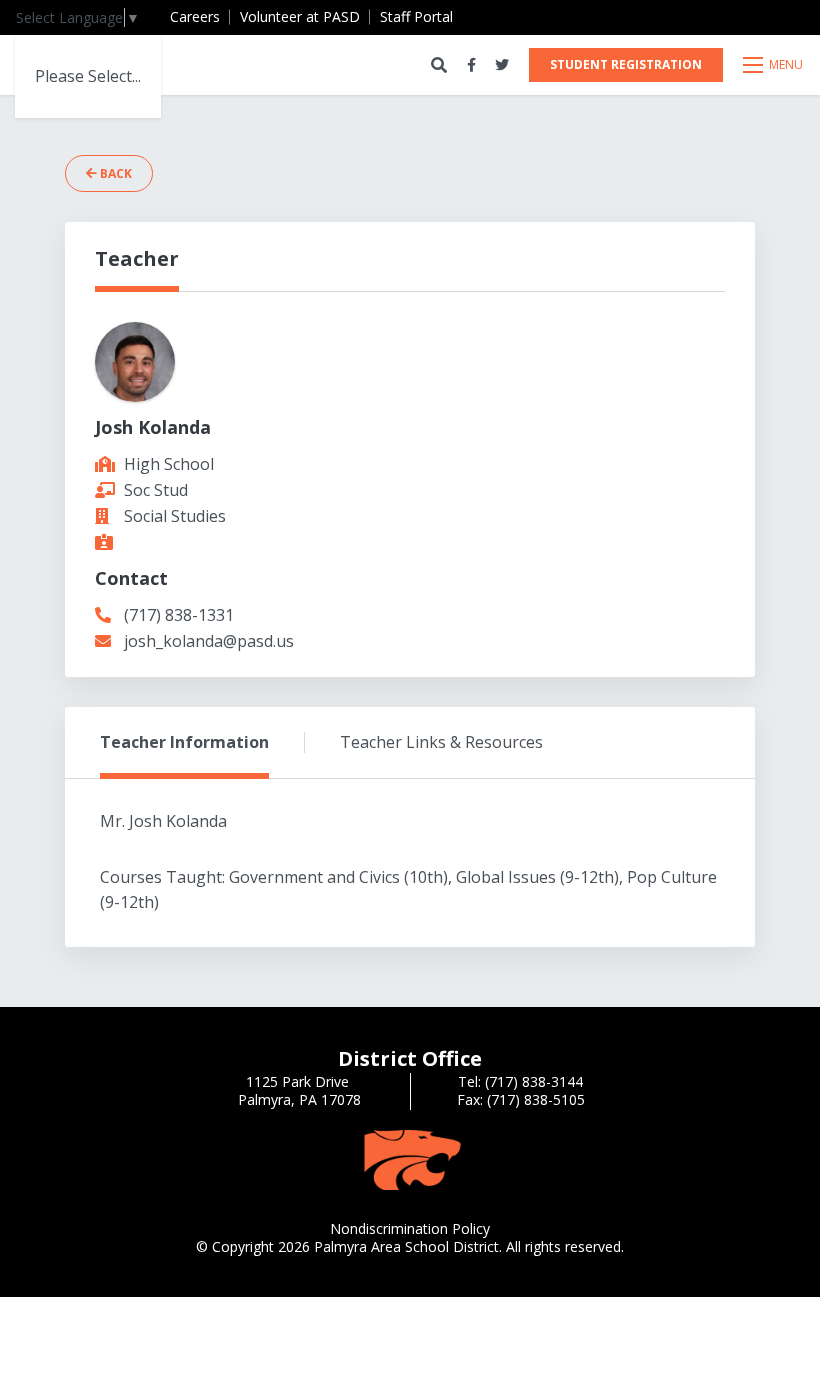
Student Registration (626, 64)
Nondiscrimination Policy (410, 1228)
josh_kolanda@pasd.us (209, 641)
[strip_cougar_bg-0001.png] (410, 1158)
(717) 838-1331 (179, 615)
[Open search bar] (439, 65)
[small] (471, 65)
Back (114, 173)
